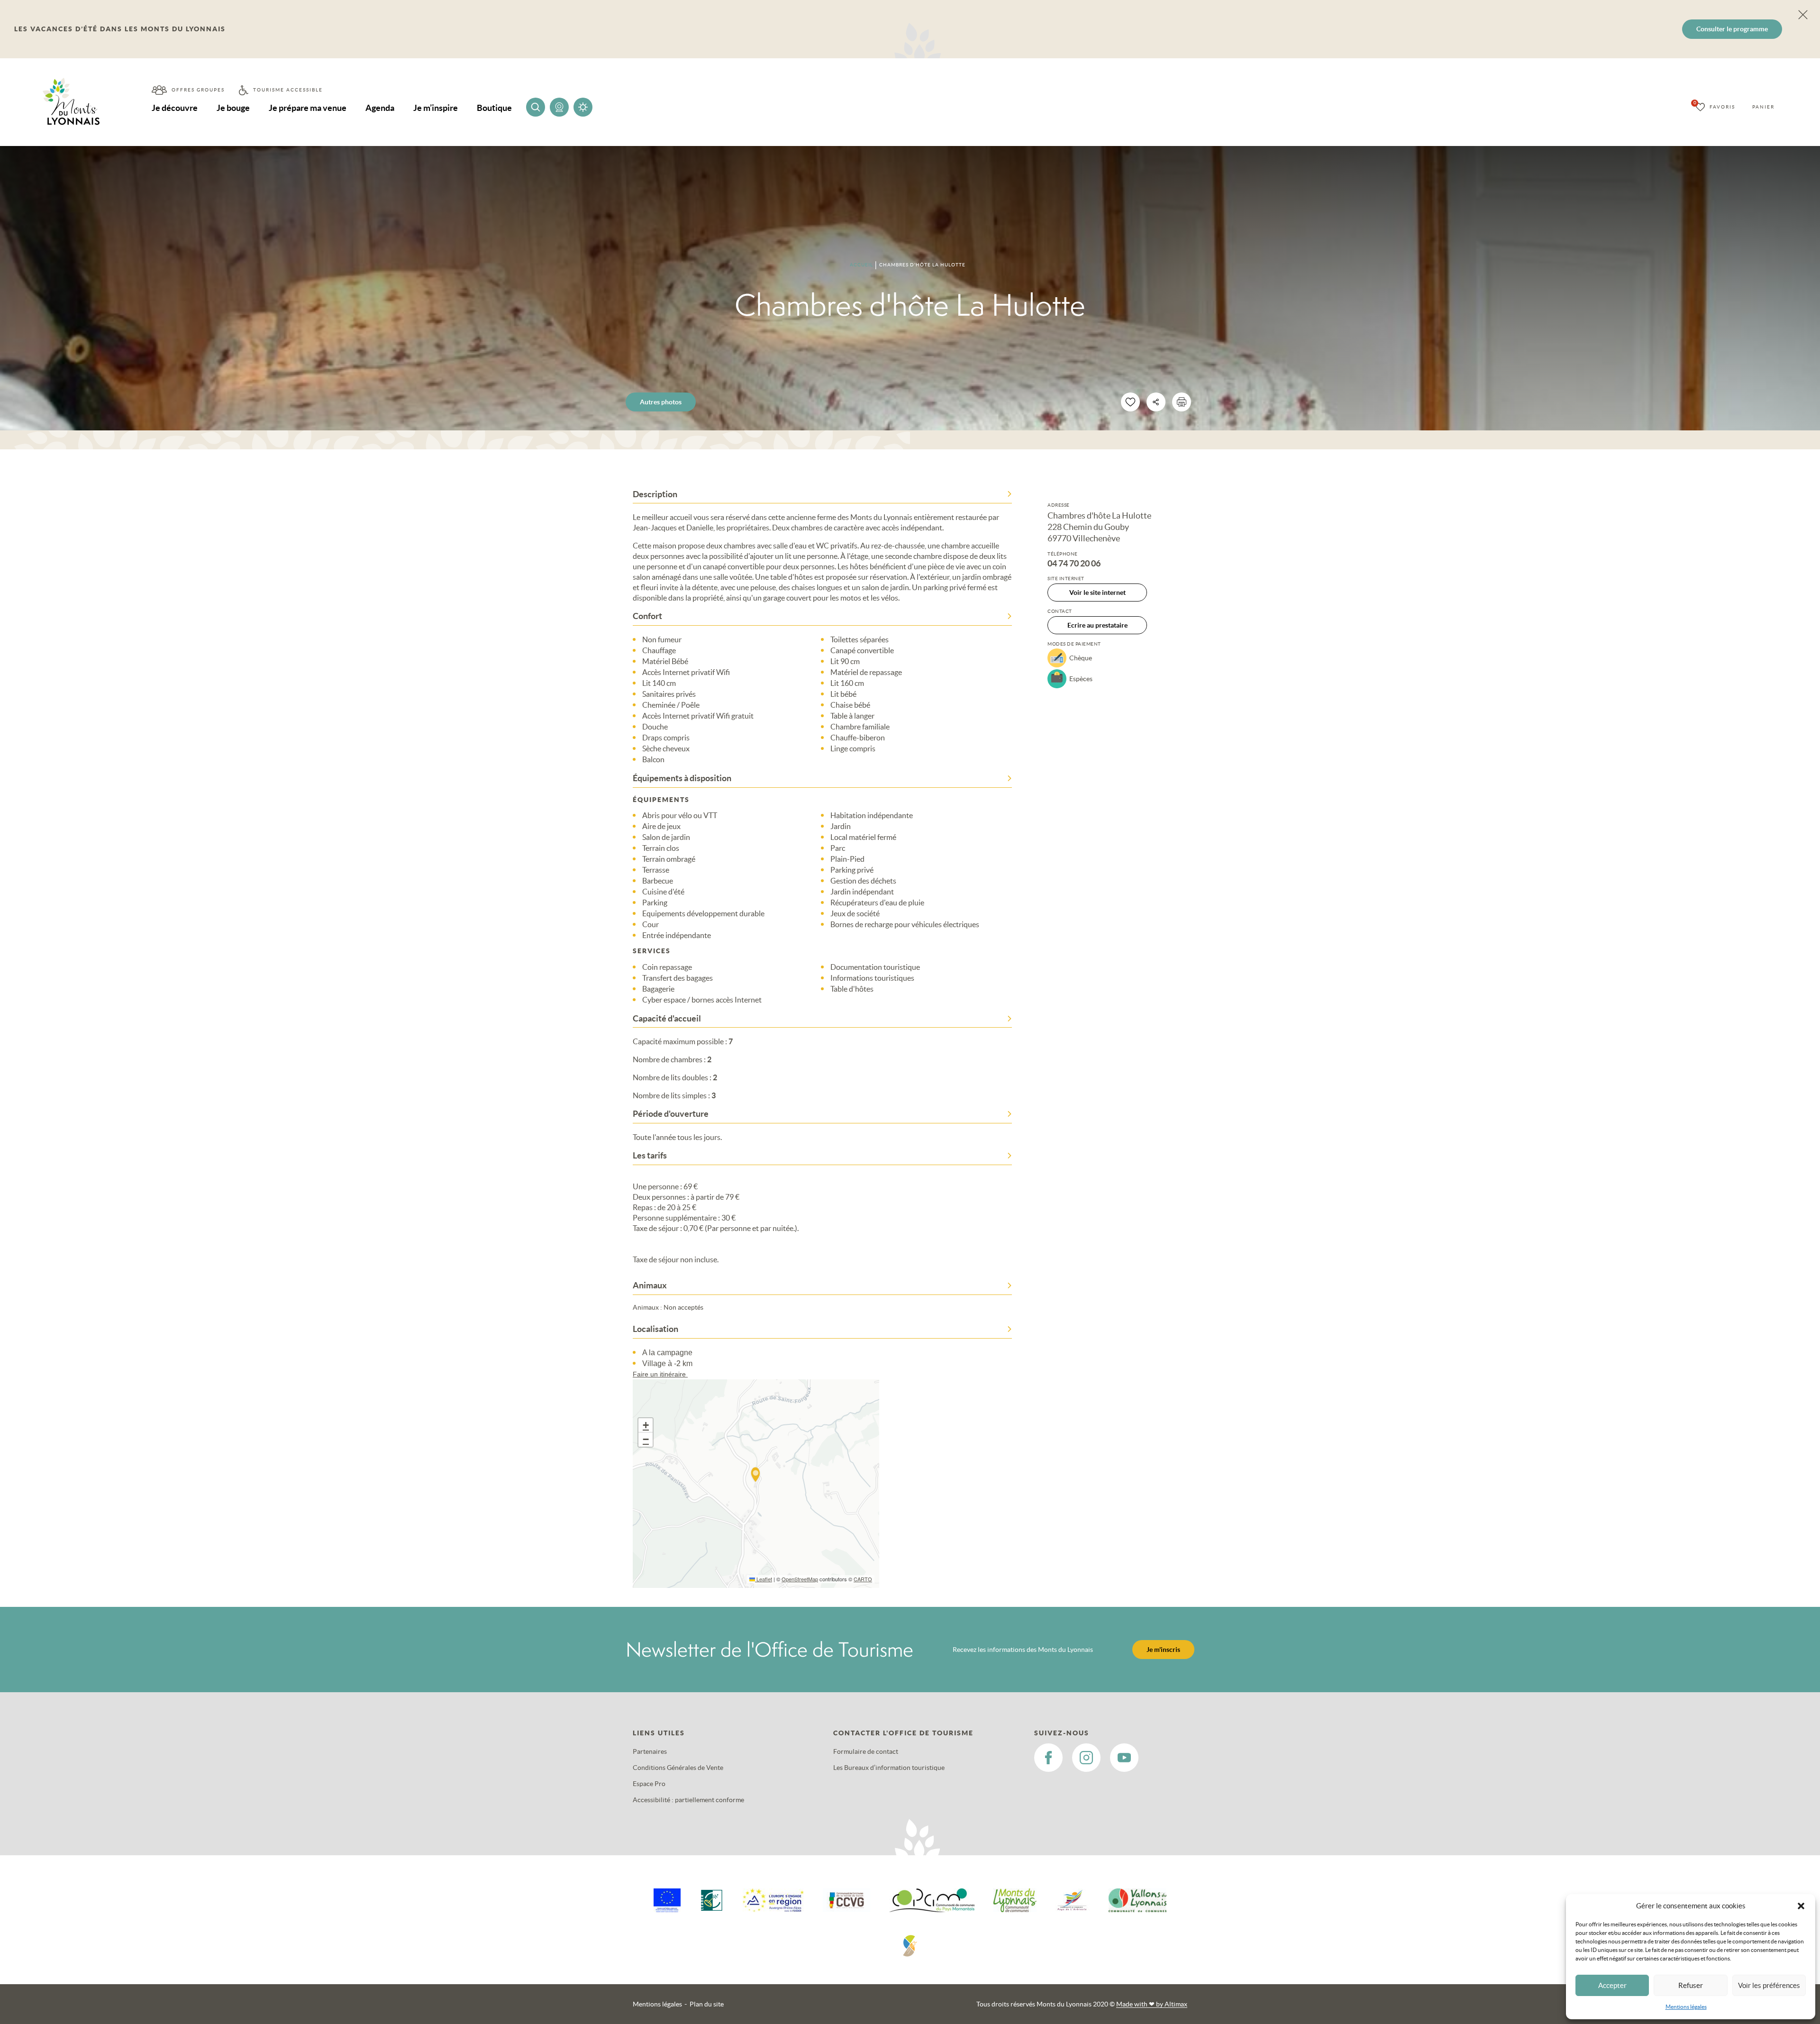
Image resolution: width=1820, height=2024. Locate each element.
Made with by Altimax (1152, 2004)
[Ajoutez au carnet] (1130, 402)
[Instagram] (1086, 1758)
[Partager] (1156, 402)
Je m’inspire (436, 108)
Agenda (380, 108)
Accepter (1612, 1985)
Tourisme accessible (288, 90)
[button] (1801, 1906)
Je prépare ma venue (308, 108)
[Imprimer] (1182, 402)
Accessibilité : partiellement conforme (688, 1800)
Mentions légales (1686, 2007)
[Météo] (583, 107)
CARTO (863, 1579)
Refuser (1691, 1985)
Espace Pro (649, 1784)
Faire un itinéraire (660, 1374)
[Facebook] (1048, 1758)
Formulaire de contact (866, 1751)
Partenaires (650, 1751)
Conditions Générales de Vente (678, 1768)
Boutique (494, 108)
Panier (1763, 107)
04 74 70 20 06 (1074, 564)
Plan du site (707, 2004)
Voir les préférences (1769, 1985)
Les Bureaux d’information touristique (889, 1768)
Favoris (1722, 107)
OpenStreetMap (800, 1579)
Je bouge (233, 108)
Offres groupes (198, 90)
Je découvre (175, 108)
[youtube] (1124, 1758)
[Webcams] (559, 107)
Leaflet (764, 1579)
